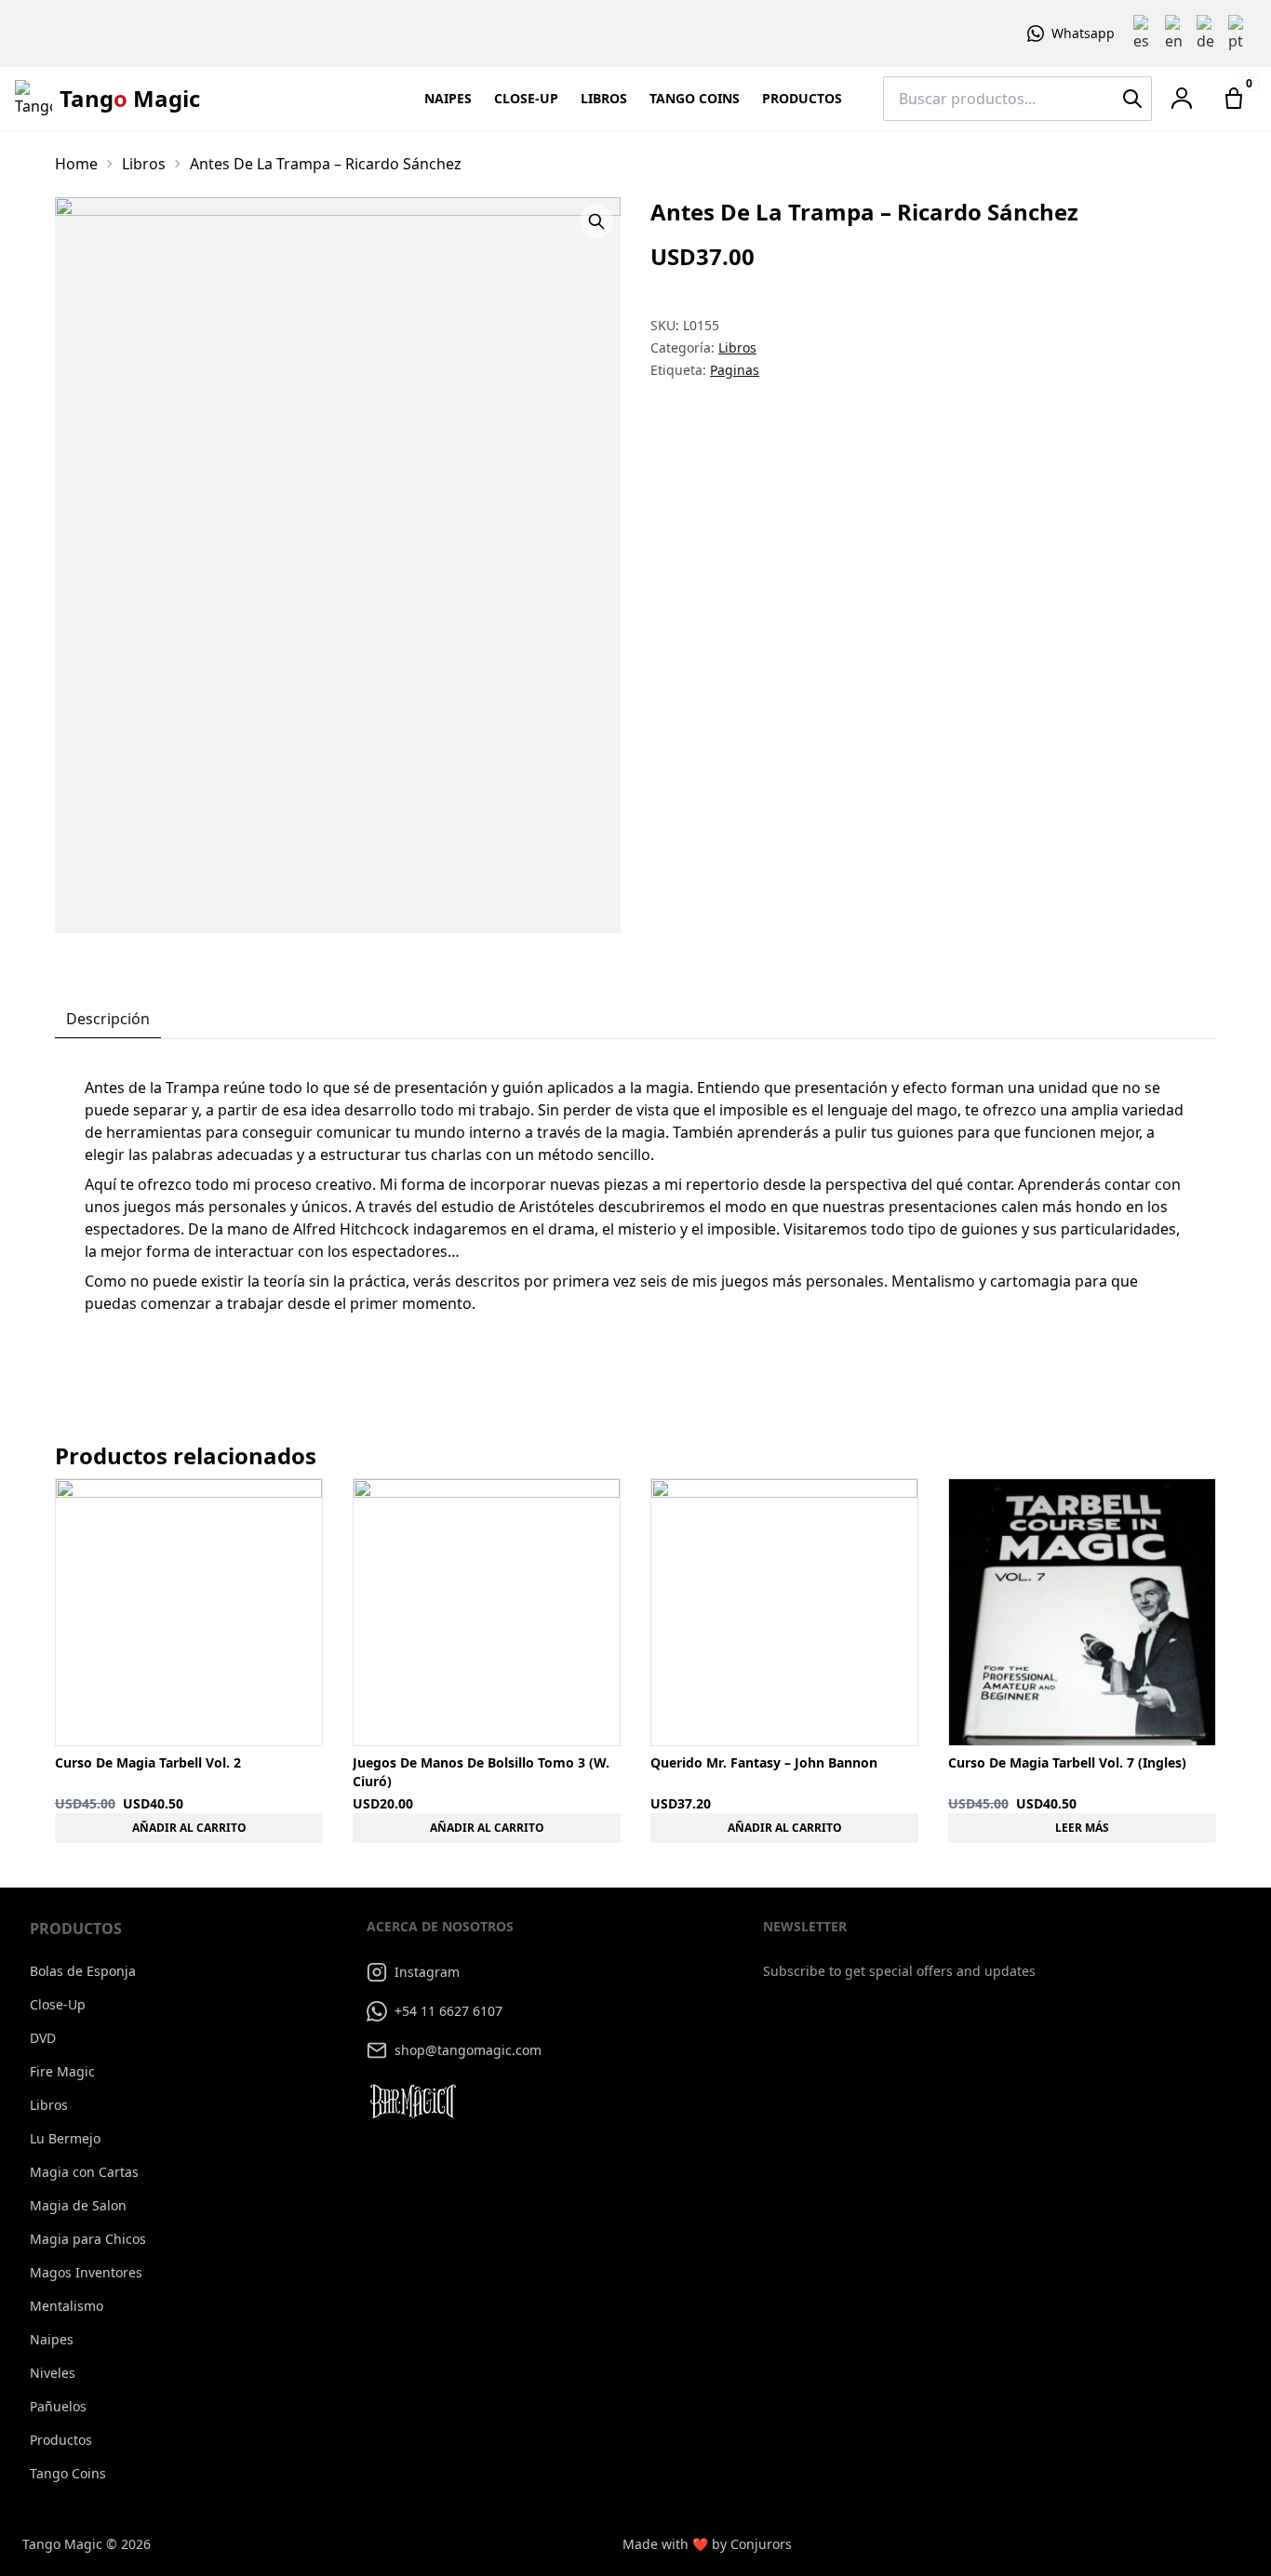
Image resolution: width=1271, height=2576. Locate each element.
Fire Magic (62, 2071)
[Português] (1240, 33)
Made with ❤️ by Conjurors (707, 2544)
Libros (604, 98)
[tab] (108, 1020)
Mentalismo (67, 2306)
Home (76, 164)
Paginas (735, 370)
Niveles (53, 2373)
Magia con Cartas (84, 2172)
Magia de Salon (78, 2205)
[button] (1182, 99)
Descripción (108, 1019)
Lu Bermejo (65, 2138)
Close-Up (526, 98)
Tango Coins (695, 98)
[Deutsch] (1209, 33)
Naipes (448, 98)
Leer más (1082, 1828)
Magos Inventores (86, 2272)
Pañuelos (58, 2406)
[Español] (1145, 33)
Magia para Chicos (88, 2239)
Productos (802, 98)
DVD (43, 2038)
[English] (1177, 33)
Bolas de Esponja (83, 1971)
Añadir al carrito (189, 1828)
